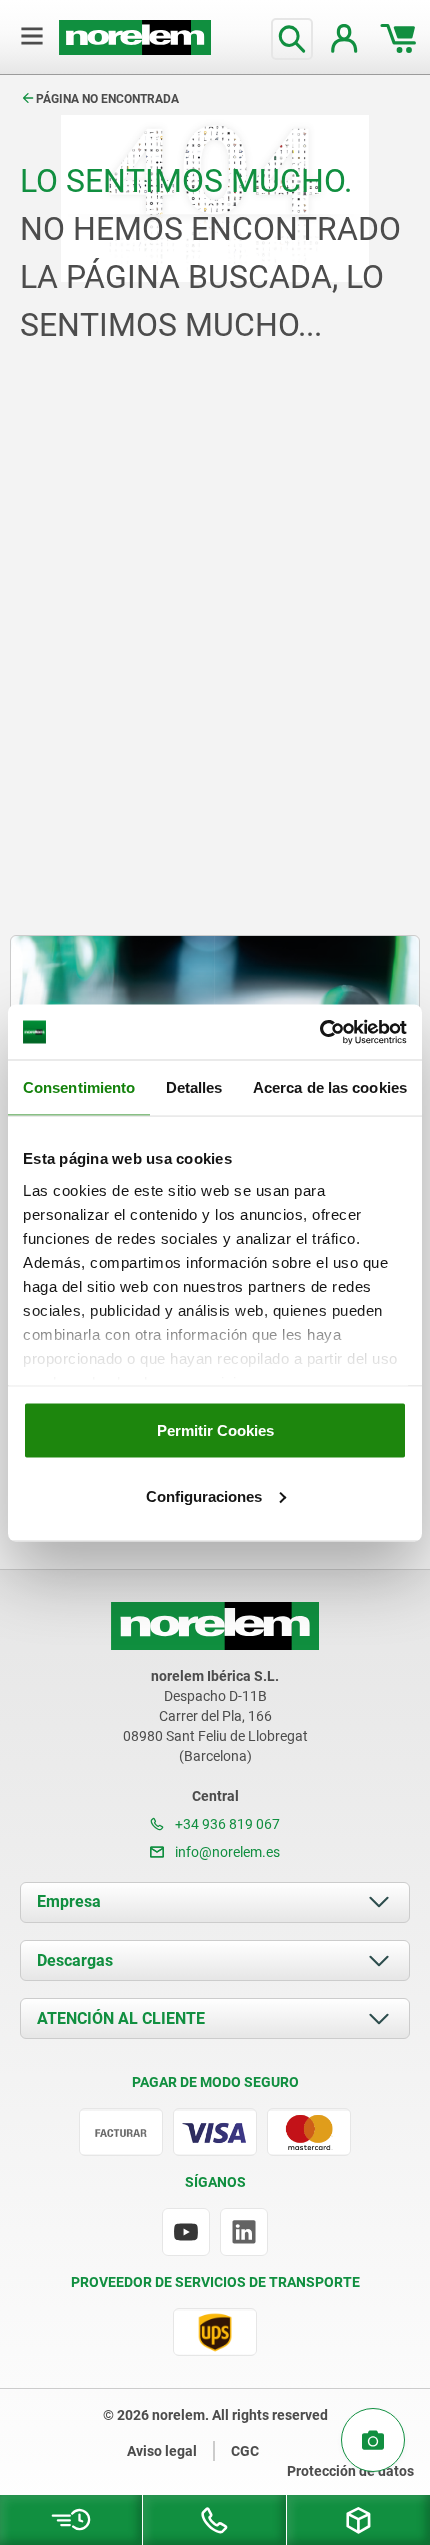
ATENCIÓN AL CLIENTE (121, 2018)
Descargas (75, 1960)
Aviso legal (162, 2451)
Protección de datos (350, 2471)
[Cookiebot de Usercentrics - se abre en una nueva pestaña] (319, 1032)
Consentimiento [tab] (79, 1087)
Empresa (69, 1901)
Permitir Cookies (215, 1430)
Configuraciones (204, 1495)
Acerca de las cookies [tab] (330, 1087)
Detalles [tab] (194, 1087)
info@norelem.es (226, 1852)
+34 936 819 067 (226, 1824)
